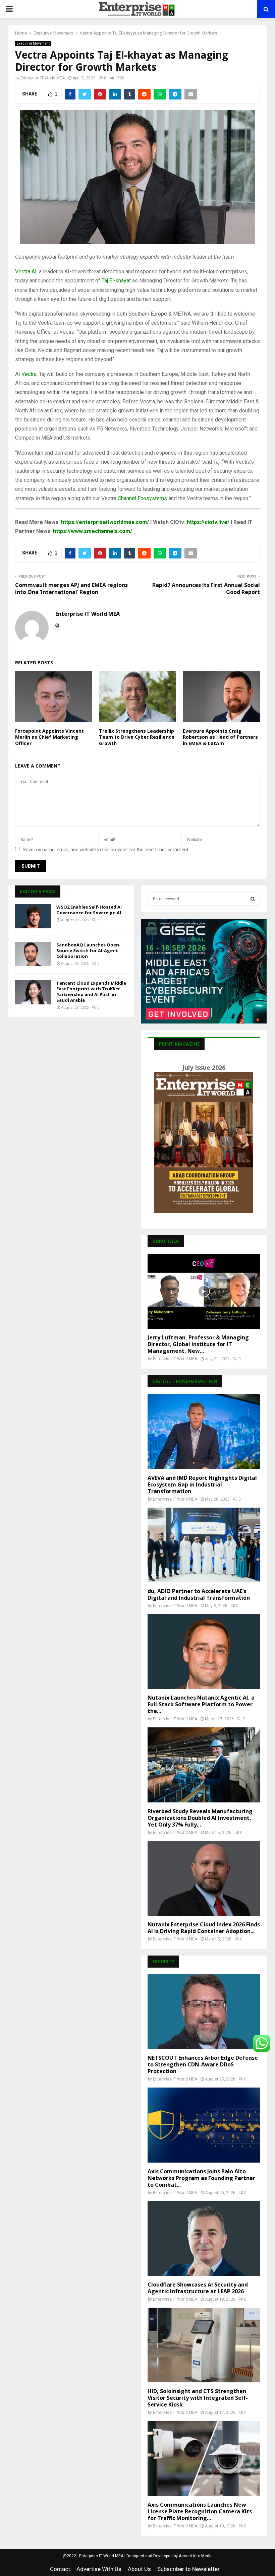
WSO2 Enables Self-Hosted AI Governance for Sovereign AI (89, 910)
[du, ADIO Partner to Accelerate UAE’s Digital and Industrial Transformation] (204, 1545)
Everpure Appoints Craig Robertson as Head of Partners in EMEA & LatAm (220, 737)
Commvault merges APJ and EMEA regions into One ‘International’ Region (71, 588)
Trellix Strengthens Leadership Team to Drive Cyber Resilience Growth (137, 737)
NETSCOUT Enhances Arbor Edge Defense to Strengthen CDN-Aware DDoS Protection (203, 2064)
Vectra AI (26, 272)
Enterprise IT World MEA (43, 78)
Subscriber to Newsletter (188, 2569)
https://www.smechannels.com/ (93, 531)
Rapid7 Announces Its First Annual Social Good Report (206, 588)
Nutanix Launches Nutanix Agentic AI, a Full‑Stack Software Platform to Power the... (201, 1704)
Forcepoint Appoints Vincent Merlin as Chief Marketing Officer (49, 737)
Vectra (29, 374)
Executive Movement (33, 43)
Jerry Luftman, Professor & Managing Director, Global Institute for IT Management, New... (198, 1344)
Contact (60, 2569)
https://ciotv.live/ (208, 522)
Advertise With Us (99, 2569)
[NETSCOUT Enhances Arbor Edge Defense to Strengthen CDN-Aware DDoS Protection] (204, 2012)
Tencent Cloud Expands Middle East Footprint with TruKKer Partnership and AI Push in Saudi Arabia (91, 992)
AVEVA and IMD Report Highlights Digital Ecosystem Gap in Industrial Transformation (202, 1484)
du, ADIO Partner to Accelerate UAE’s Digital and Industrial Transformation (199, 1594)
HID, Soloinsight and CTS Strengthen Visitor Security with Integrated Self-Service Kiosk (198, 2398)
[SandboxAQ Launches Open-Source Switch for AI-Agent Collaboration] (33, 954)
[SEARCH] (253, 899)
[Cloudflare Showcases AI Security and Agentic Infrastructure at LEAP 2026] (204, 2238)
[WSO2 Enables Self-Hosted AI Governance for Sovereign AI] (33, 916)
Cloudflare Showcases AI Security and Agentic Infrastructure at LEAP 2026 (198, 2288)
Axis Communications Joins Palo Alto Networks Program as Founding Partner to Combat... (201, 2178)
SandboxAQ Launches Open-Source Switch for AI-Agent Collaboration (89, 950)
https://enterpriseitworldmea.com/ (105, 522)
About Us (139, 2569)
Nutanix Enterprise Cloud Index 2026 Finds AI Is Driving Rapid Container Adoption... (204, 1928)
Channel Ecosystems (142, 498)
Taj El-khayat (116, 281)
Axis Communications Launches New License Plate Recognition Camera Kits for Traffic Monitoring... (200, 2511)
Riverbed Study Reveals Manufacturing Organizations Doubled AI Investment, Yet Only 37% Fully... (200, 1818)
